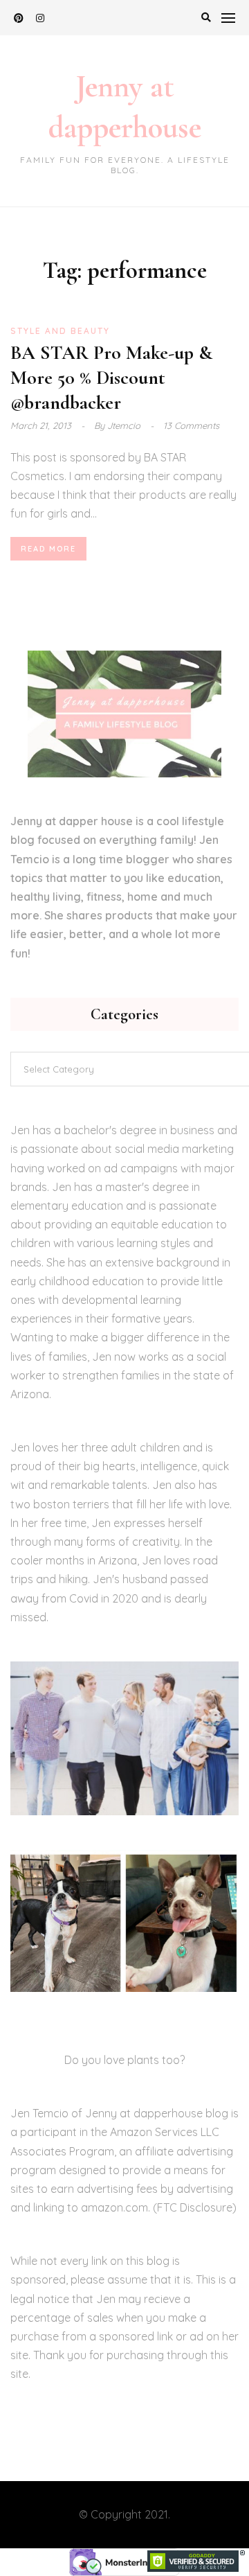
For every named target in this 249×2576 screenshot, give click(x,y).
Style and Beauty (60, 331)
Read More (48, 549)
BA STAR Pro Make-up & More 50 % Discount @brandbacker (111, 378)
